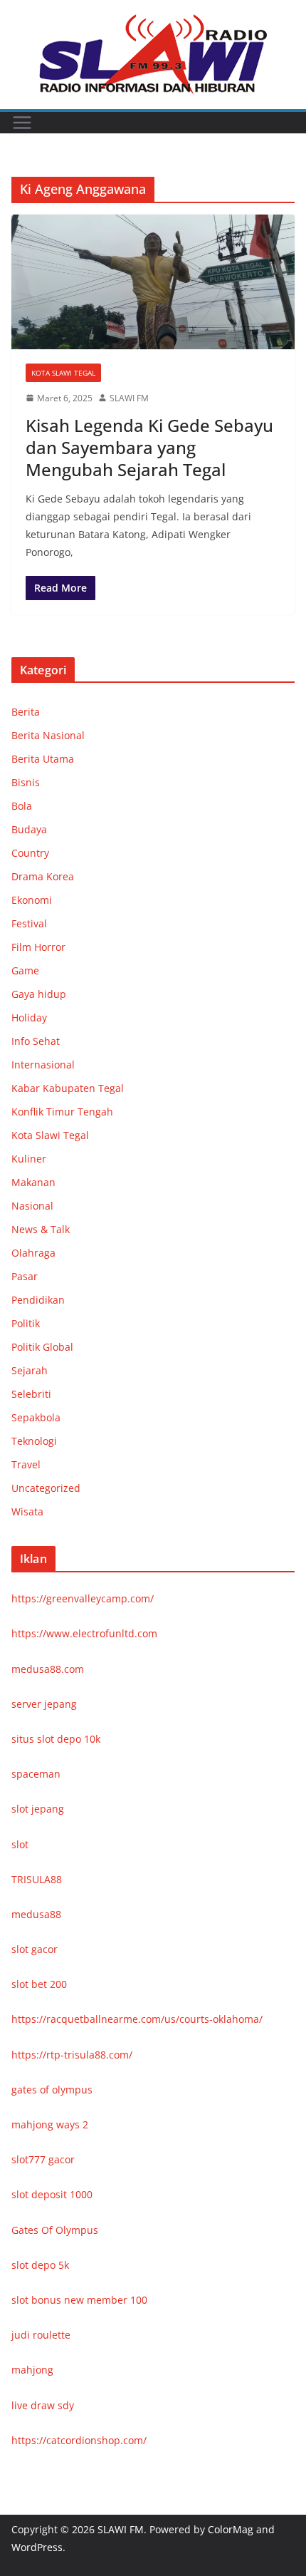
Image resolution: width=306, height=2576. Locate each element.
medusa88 (36, 1914)
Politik (26, 1323)
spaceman (36, 1774)
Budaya (29, 829)
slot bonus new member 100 (79, 2300)
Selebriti (31, 1394)
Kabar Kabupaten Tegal (68, 1088)
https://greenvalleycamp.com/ (83, 1598)
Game (25, 970)
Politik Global (42, 1347)
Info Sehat (36, 1041)
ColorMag (231, 2529)
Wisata (27, 1511)
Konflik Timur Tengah (62, 1112)
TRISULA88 (37, 1879)
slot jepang (38, 1809)
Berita (26, 712)
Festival (29, 923)
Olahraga (33, 1253)
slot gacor (35, 1949)
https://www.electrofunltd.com (84, 1633)
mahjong (32, 2370)
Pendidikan (38, 1300)
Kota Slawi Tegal (63, 373)
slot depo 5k (40, 2265)
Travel (26, 1464)
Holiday (29, 1017)
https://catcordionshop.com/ (79, 2440)
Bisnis (26, 782)
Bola (22, 806)
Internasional (43, 1065)
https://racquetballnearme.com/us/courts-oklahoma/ (137, 2019)
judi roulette (41, 2335)
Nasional (32, 1206)
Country (30, 853)
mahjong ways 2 (50, 2124)
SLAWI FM (129, 398)
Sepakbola (36, 1417)
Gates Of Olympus (55, 2230)
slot (20, 1844)
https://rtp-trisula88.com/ (72, 2055)
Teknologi (34, 1441)
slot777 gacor (43, 2159)
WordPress (37, 2547)
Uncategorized (46, 1488)
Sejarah (30, 1370)
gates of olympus (52, 2090)
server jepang (44, 1704)
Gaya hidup (39, 994)
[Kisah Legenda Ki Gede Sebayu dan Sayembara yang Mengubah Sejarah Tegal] (153, 282)
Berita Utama (43, 759)
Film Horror (38, 947)
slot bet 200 (39, 1984)
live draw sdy (43, 2405)
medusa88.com (48, 1669)
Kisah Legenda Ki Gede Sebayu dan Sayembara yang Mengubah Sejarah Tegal (149, 447)
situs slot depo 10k (56, 1739)
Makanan (33, 1182)
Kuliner (29, 1159)
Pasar (25, 1276)
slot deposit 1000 (52, 2194)
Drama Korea (43, 876)
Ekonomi (32, 900)
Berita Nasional (48, 735)
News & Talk (41, 1229)
